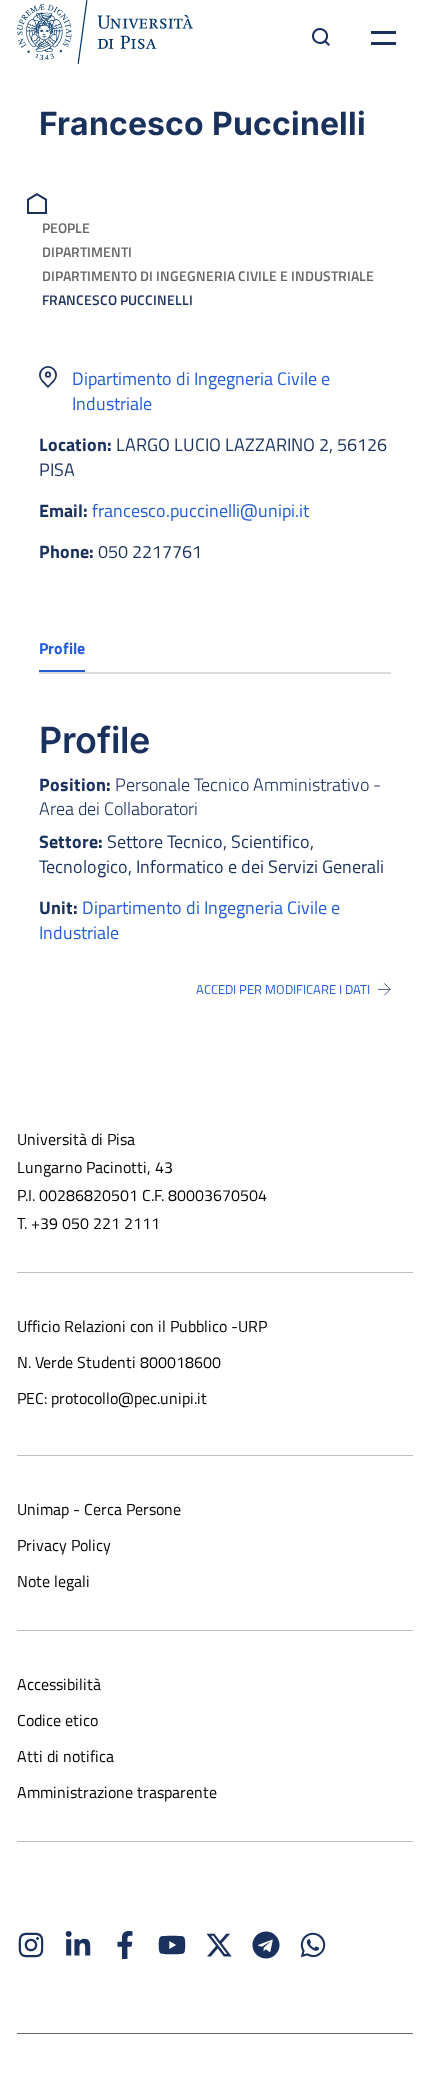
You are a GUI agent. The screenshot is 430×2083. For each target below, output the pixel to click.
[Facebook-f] (125, 1945)
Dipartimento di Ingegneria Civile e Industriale (208, 275)
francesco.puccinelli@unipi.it (200, 510)
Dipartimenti (87, 251)
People (66, 227)
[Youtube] (172, 1945)
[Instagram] (31, 1945)
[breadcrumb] (39, 201)
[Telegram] (266, 1945)
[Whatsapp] (313, 1945)
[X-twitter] (219, 1945)
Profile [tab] (62, 648)
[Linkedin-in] (78, 1945)
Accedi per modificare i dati (283, 989)
